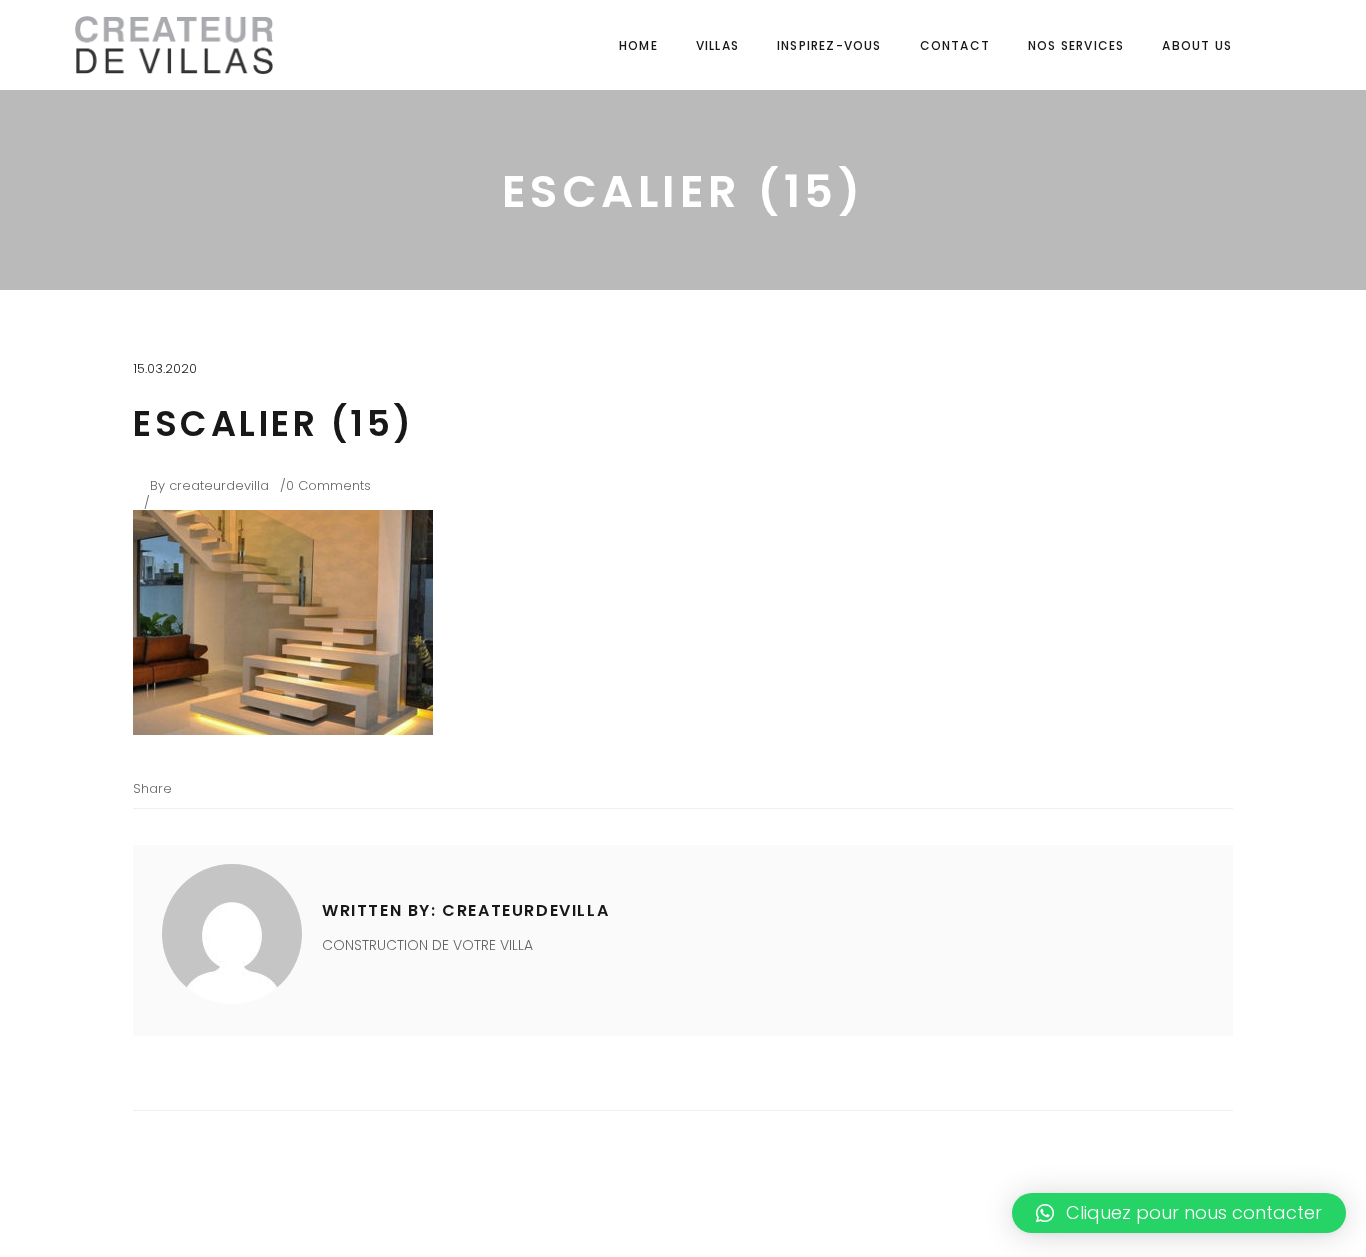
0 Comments (328, 485)
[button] (1179, 1213)
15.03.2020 (165, 368)
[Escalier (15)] (232, 934)
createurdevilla (219, 485)
